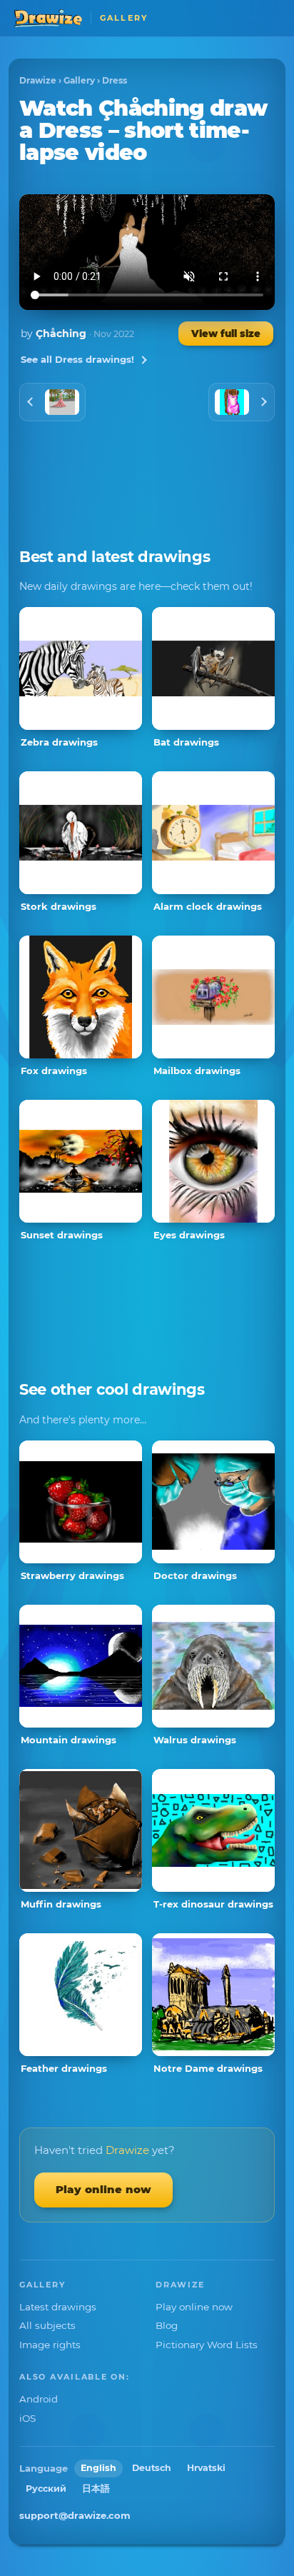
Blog (167, 2325)
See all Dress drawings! (77, 359)
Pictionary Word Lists (207, 2345)
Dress (115, 80)
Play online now (103, 2189)
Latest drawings (58, 2307)
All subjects (47, 2325)
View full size (226, 334)
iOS (27, 2418)
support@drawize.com (75, 2515)
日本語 (96, 2489)
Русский (46, 2489)
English (98, 2468)
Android (39, 2399)
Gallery (79, 80)
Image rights (50, 2345)
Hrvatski (206, 2468)
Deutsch (152, 2468)
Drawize (38, 80)
